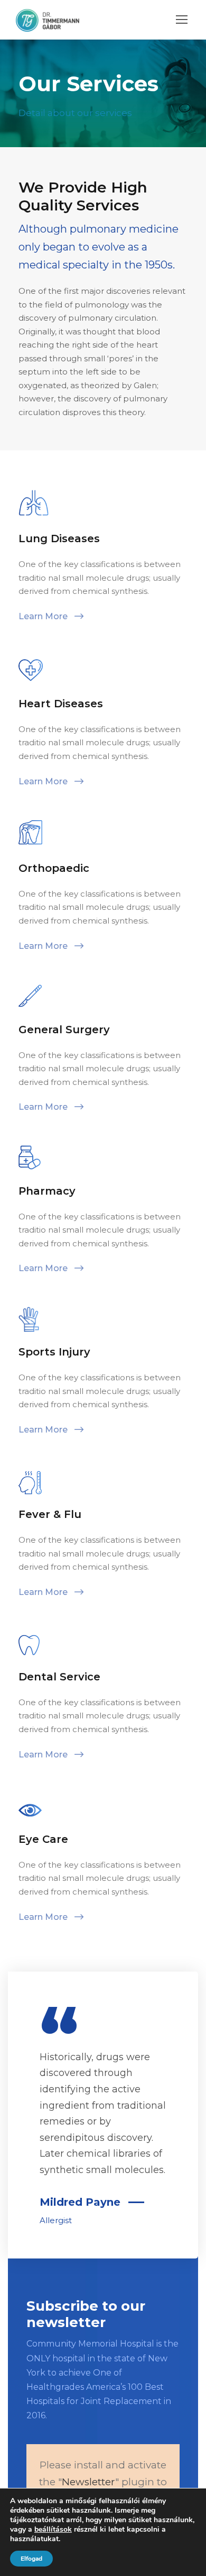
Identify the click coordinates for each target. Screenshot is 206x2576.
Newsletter (88, 2482)
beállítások (53, 2530)
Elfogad (31, 2559)
